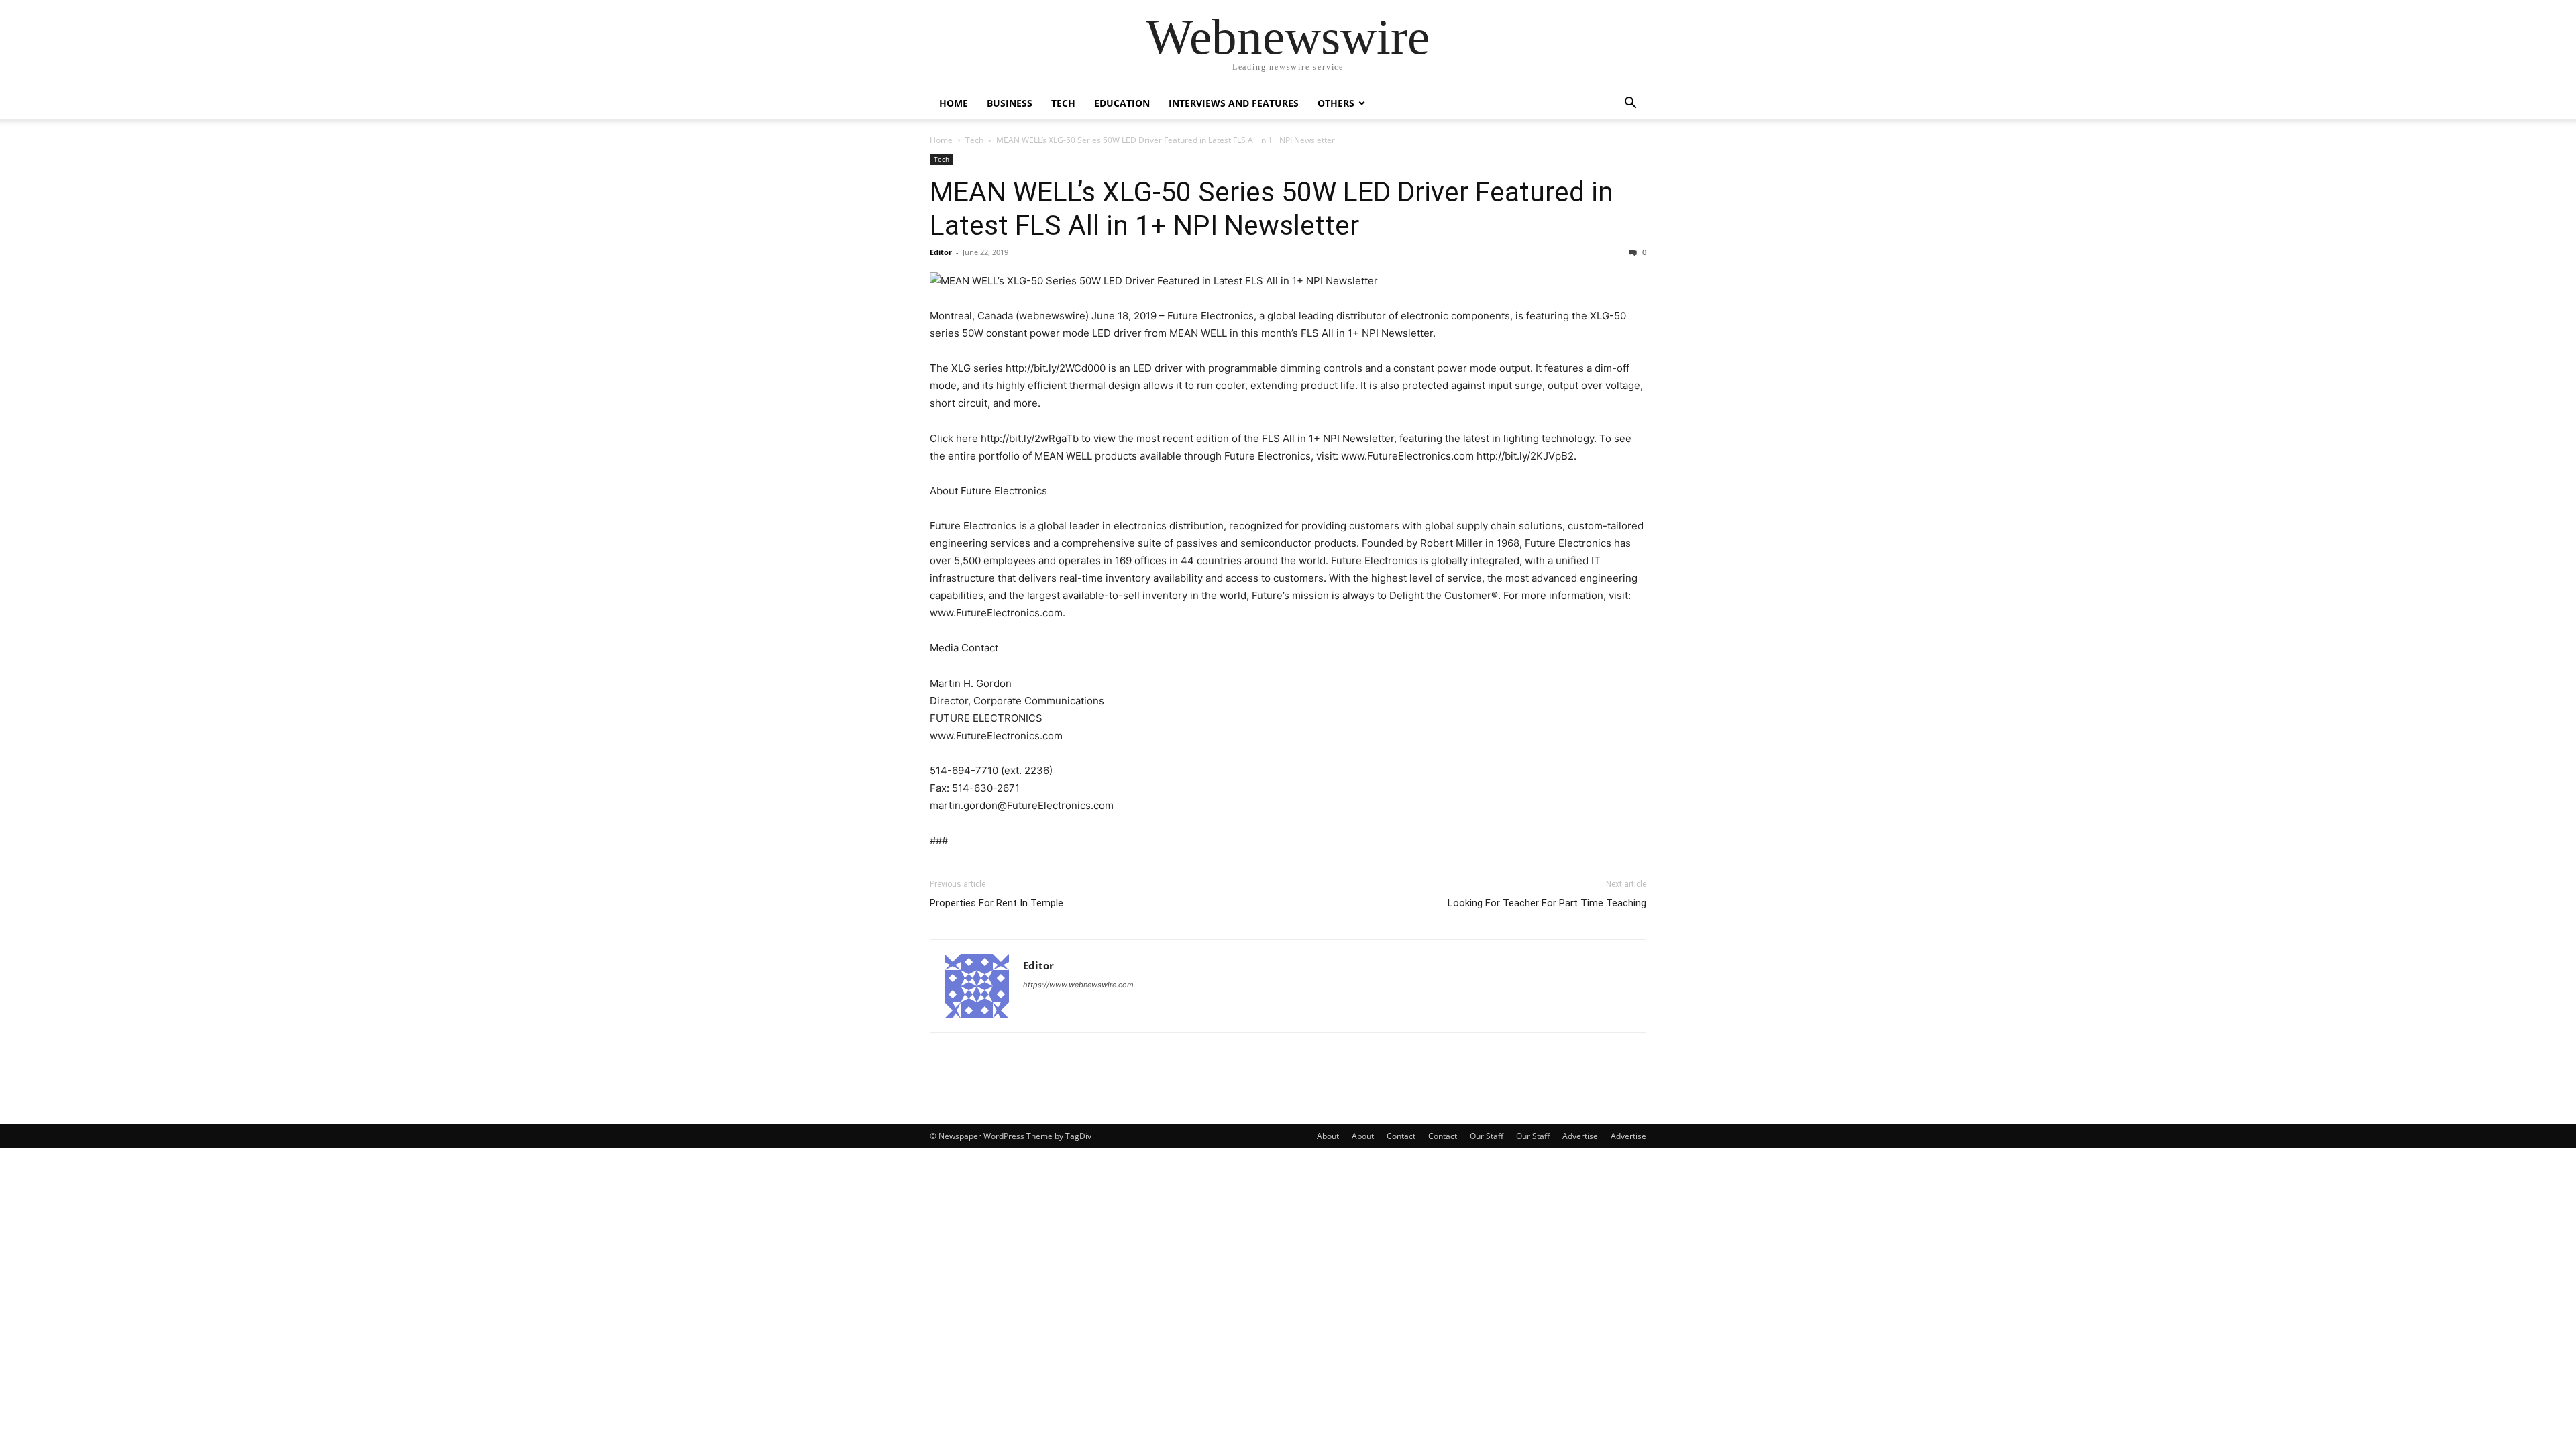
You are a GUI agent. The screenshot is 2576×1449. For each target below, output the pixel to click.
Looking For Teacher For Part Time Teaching (1547, 903)
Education (1122, 103)
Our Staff (1487, 1136)
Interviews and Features (1234, 103)
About (1328, 1136)
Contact (1401, 1136)
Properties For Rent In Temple (997, 903)
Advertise (1580, 1136)
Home (954, 103)
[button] (1630, 104)
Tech (1063, 103)
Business (1010, 103)
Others (1336, 103)
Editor (941, 252)
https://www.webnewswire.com (1078, 985)
